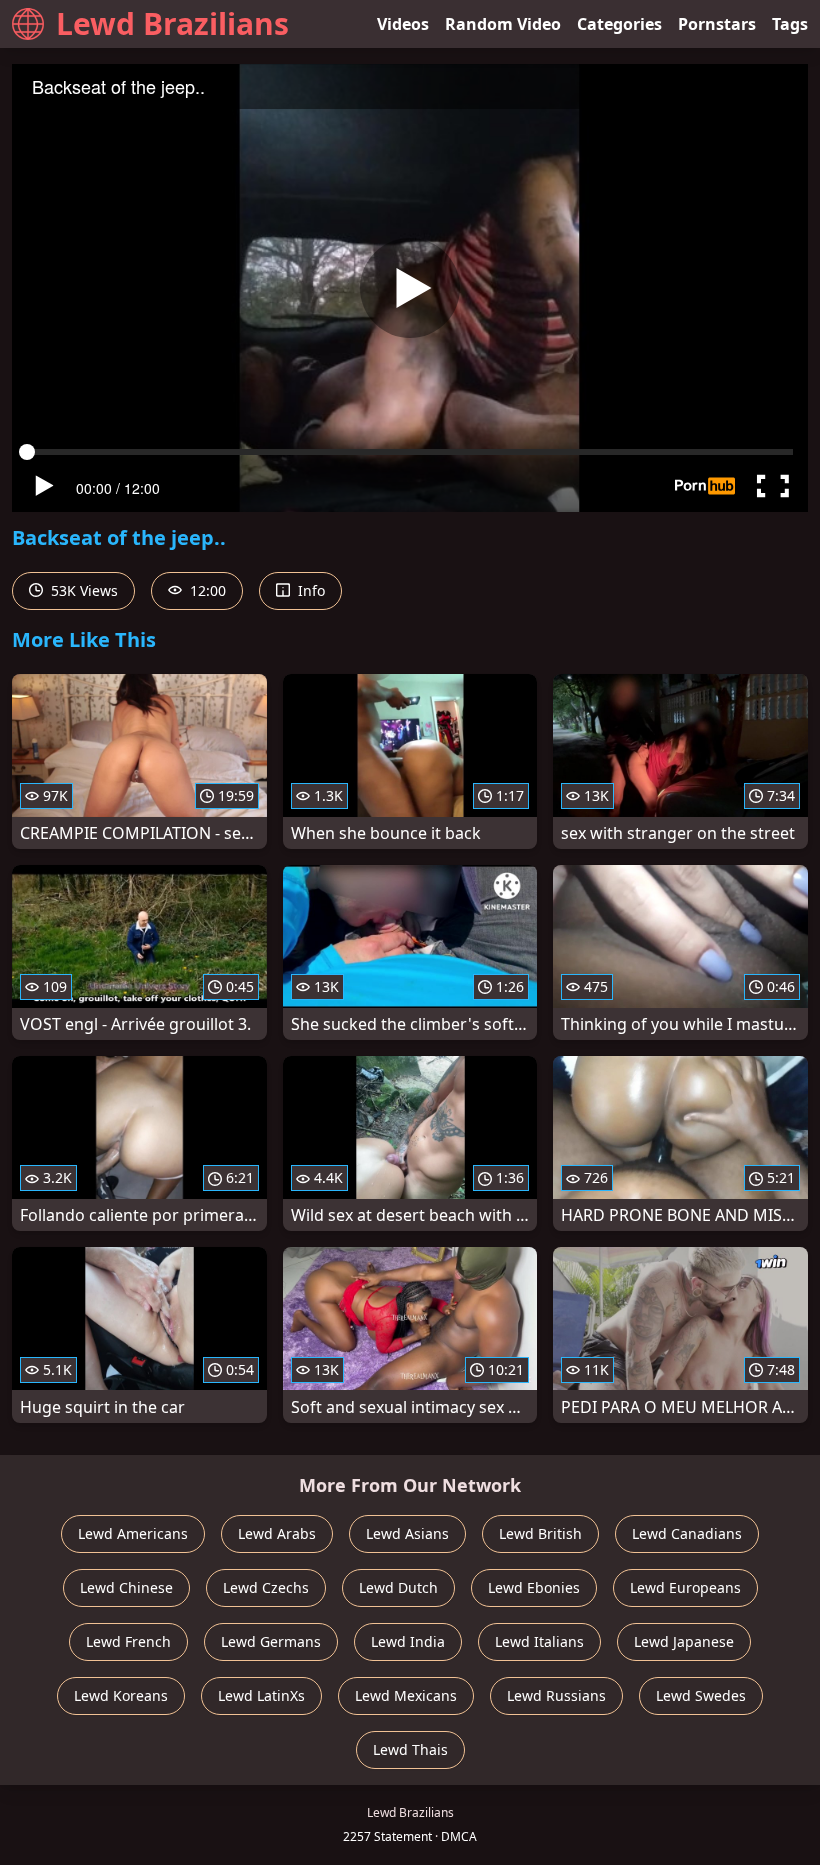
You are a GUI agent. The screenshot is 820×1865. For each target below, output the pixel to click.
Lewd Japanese (684, 1641)
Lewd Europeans (685, 1587)
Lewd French (128, 1641)
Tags (790, 24)
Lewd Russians (556, 1695)
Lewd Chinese (126, 1587)
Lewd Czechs (266, 1587)
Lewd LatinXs (261, 1695)
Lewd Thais (410, 1749)
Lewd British (540, 1533)
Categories (619, 24)
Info (309, 590)
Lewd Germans (271, 1641)
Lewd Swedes (701, 1695)
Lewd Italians (539, 1641)
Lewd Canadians (687, 1533)
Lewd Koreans (121, 1695)
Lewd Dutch (398, 1587)
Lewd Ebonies (534, 1587)
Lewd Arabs (277, 1533)
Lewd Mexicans (406, 1695)
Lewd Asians (407, 1533)
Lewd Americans (133, 1533)
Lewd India (408, 1641)
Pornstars (717, 24)
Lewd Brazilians (172, 23)
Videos (403, 24)
